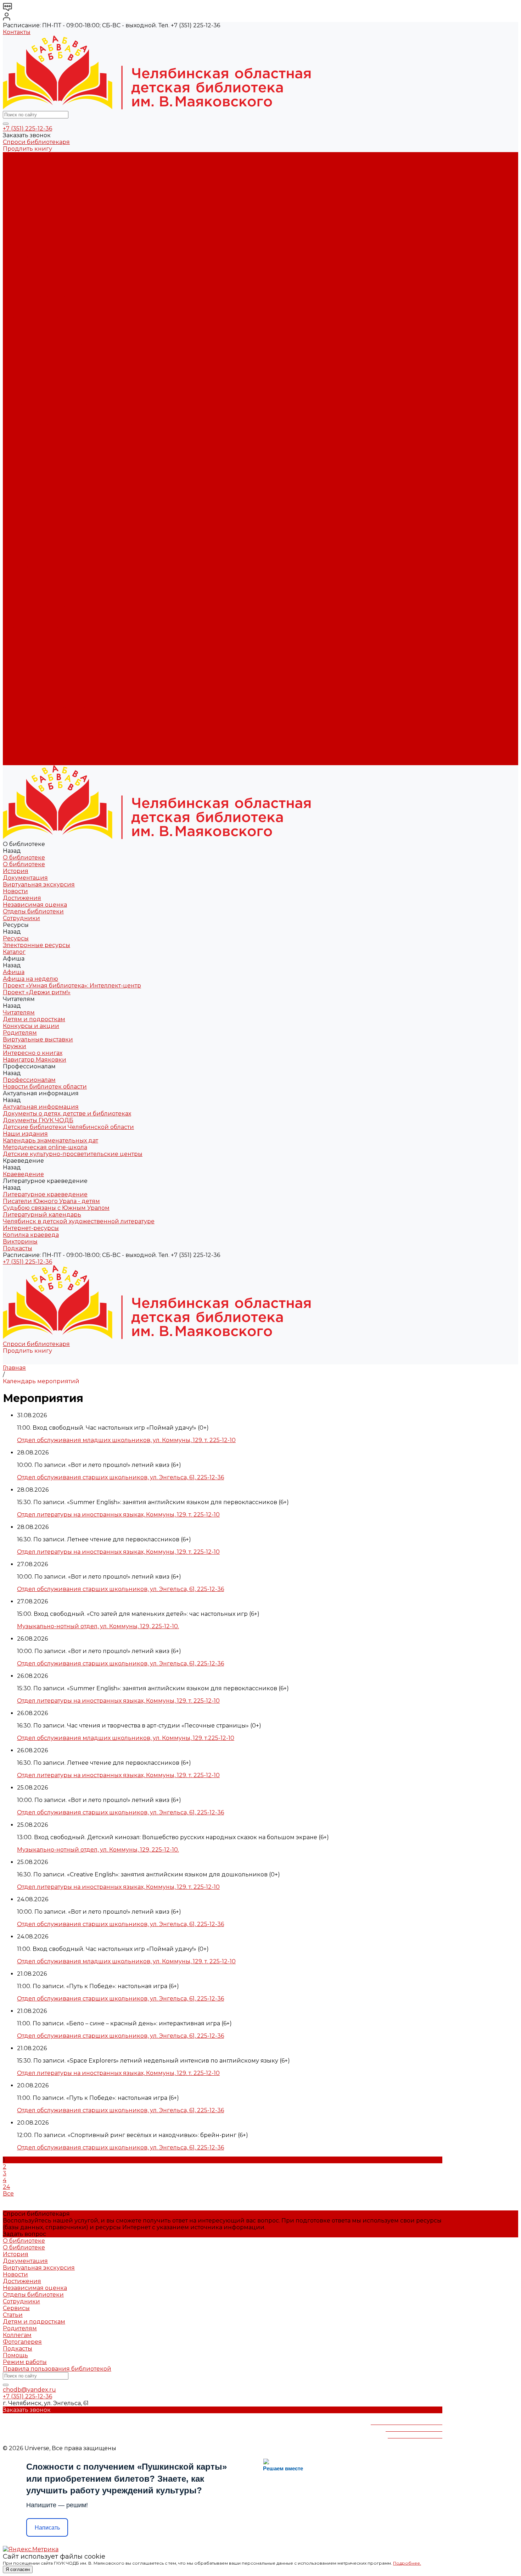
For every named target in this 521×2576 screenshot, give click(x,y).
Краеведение (23, 701)
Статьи (13, 2315)
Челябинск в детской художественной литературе (79, 425)
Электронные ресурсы (37, 230)
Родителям (20, 290)
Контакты (17, 32)
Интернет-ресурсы (31, 432)
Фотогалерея (22, 2342)
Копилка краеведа (31, 438)
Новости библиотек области (45, 331)
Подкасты (18, 762)
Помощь (15, 2355)
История (16, 169)
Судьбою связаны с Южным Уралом (56, 411)
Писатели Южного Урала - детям (51, 405)
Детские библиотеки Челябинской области (68, 358)
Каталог (14, 236)
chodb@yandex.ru (29, 2390)
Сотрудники (21, 216)
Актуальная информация (41, 337)
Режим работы (25, 2362)
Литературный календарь (42, 418)
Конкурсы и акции (31, 283)
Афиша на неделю (30, 250)
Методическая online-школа (45, 378)
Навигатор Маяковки (35, 317)
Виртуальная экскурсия (39, 182)
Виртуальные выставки (38, 297)
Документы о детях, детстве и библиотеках (67, 344)
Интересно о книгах (33, 310)
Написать (47, 2528)
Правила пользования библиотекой (57, 2369)
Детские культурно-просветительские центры (73, 385)
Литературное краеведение (45, 398)
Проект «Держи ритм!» (37, 263)
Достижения (22, 196)
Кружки (15, 304)
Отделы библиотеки (33, 209)
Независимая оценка (35, 203)
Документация (25, 176)
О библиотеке (24, 162)
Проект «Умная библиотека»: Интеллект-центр (72, 257)
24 (6, 2187)
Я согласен (18, 2569)
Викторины (20, 445)
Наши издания (25, 364)
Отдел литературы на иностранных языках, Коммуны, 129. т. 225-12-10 (118, 1515)
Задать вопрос (24, 2234)
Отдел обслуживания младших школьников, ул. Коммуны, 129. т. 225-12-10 (126, 1440)
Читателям (19, 580)
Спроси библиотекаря (36, 142)
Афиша (14, 553)
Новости (15, 189)
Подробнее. (407, 2563)
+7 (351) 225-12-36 (27, 129)
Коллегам (17, 2335)
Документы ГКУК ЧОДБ (38, 351)
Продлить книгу (27, 149)
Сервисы (16, 2308)
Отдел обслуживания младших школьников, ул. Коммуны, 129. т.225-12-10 (126, 1738)
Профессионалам (29, 634)
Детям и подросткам (34, 277)
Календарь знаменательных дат (51, 371)
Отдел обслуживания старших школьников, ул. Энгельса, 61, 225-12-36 (121, 1477)
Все (8, 2194)
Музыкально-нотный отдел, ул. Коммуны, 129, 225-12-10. (98, 1626)
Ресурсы (16, 533)
